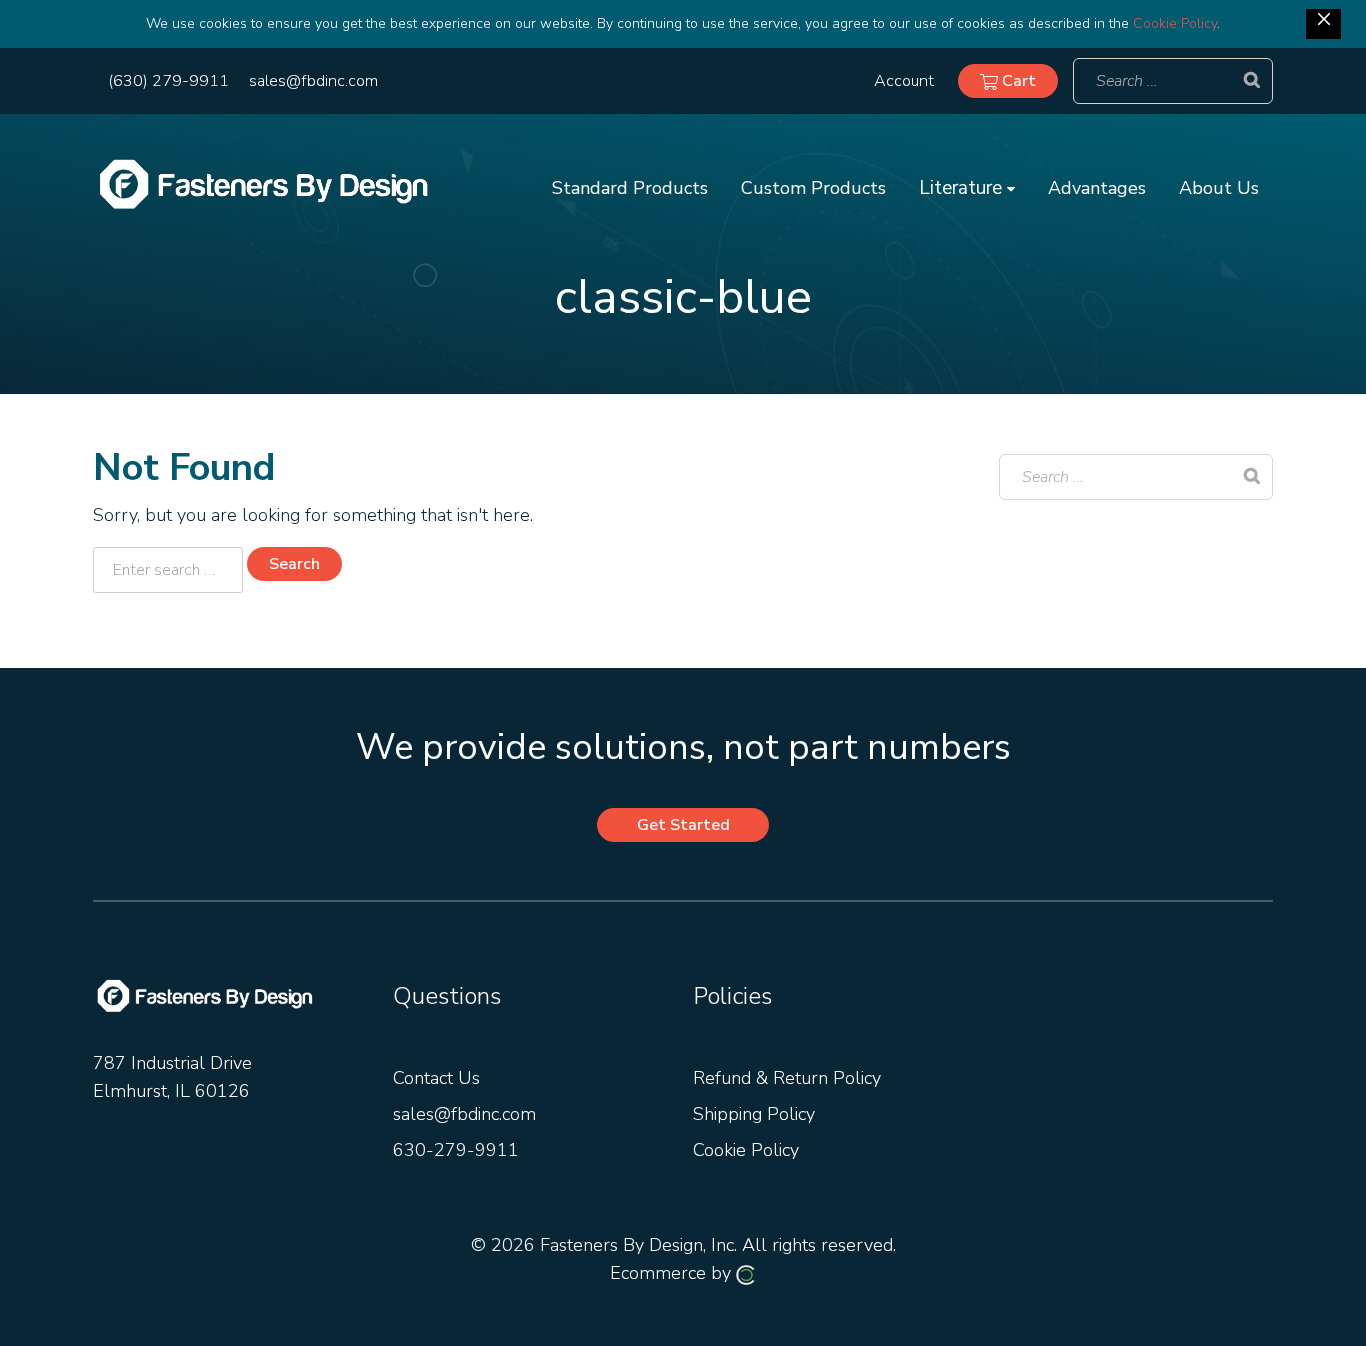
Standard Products (630, 188)
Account (904, 81)
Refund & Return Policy (787, 1078)
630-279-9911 (456, 1150)
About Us (1219, 188)
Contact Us (436, 1078)
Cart (1017, 81)
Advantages (1097, 188)
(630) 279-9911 (168, 81)
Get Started (683, 825)
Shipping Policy (754, 1114)
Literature (963, 188)
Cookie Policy (1175, 23)
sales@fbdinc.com (313, 81)
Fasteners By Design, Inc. (638, 1245)
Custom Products (813, 188)
